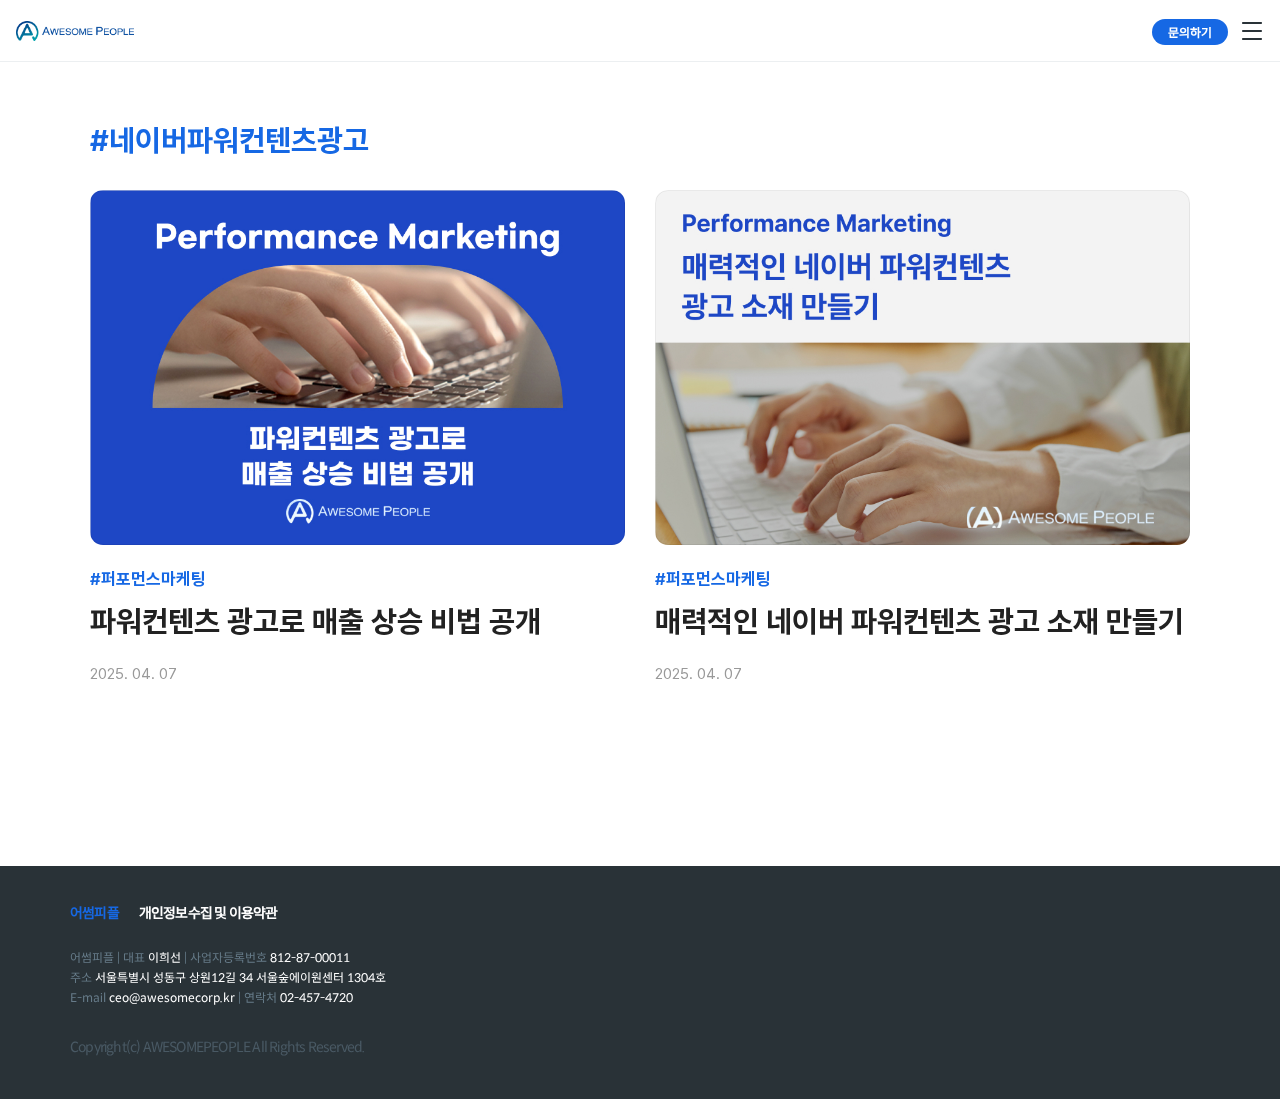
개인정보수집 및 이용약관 (208, 913)
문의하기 (1190, 31)
